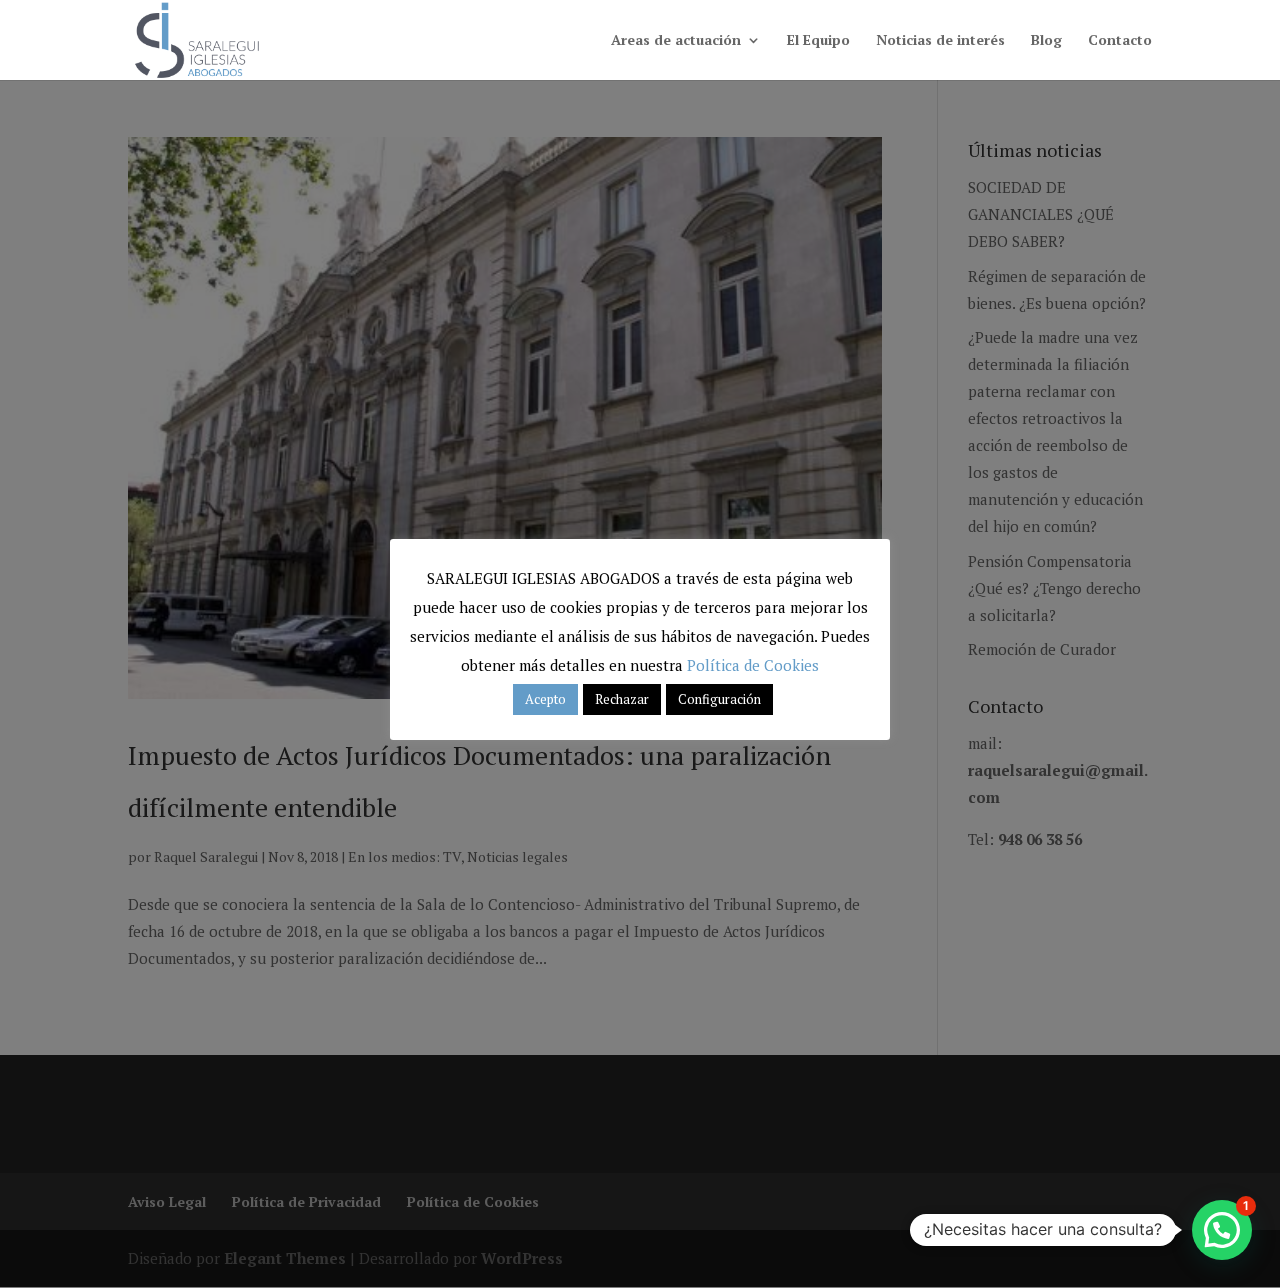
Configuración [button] (719, 699)
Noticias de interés (940, 41)
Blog (1046, 41)
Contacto (1120, 41)
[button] (1222, 1230)
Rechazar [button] (622, 699)
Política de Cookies (753, 665)
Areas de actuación (676, 41)
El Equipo (818, 41)
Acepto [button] (545, 699)
